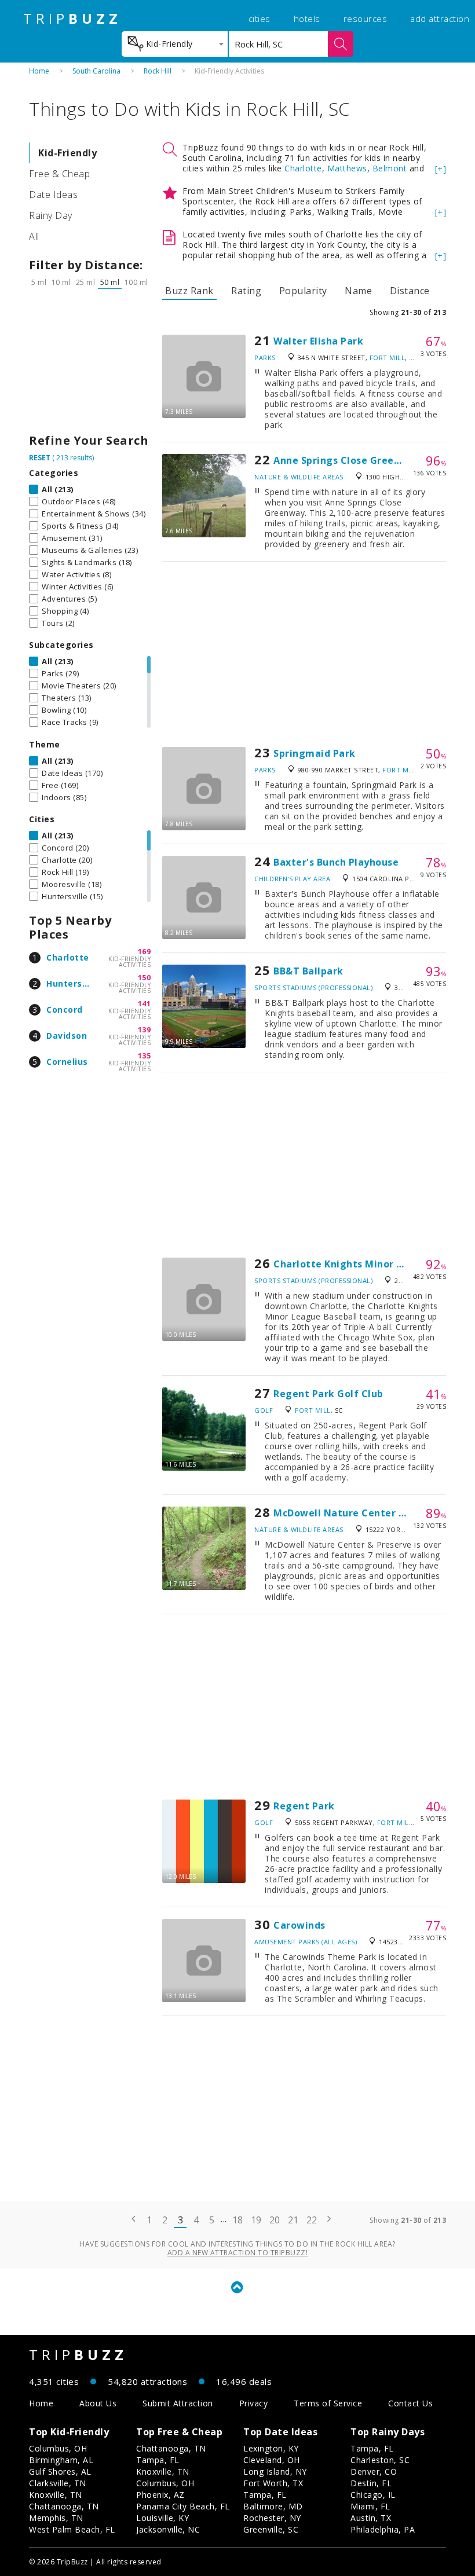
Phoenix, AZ (160, 2495)
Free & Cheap (59, 174)
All (34, 236)
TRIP (72, 19)
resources (366, 19)
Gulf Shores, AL (60, 2471)
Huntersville (73, 983)
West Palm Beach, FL (72, 2529)
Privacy (254, 2403)
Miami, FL (370, 2506)
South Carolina (96, 71)
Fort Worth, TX (273, 2483)
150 (145, 978)
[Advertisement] (90, 364)
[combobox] (175, 44)
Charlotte (68, 957)
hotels (307, 19)
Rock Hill (158, 71)
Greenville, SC (271, 2529)
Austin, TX (371, 2518)
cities (260, 19)
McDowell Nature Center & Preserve (363, 1513)
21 (293, 2220)
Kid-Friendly (67, 153)
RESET (40, 458)
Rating (246, 291)
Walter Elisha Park (318, 341)
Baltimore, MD (273, 2506)
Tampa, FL (158, 2460)
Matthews (347, 168)
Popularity (303, 291)
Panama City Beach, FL (183, 2506)
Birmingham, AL (61, 2460)
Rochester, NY (272, 2518)
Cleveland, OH (272, 2460)
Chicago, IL (373, 2495)
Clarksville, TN (58, 2483)
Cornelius (67, 1062)
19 (256, 2220)
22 (312, 2220)
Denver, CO (374, 2471)
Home (39, 71)
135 (145, 1056)
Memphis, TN (56, 2518)
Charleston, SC (380, 2460)
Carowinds (299, 1925)
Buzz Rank (189, 291)
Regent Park (304, 1806)
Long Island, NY (275, 2471)
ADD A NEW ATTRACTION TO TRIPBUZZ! (238, 2253)
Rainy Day (51, 215)
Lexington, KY (271, 2448)
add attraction (440, 19)
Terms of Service (328, 2403)
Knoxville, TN (56, 2495)
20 (275, 2220)
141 (145, 1004)
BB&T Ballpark (308, 971)
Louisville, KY (162, 2518)
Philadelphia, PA (383, 2529)
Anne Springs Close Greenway (347, 460)
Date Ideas (53, 195)
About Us (98, 2403)
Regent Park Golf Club (328, 1394)
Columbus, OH (58, 2448)
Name (358, 291)
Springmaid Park (315, 753)
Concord (65, 1009)
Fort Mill (388, 358)
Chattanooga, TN (64, 2506)
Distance (410, 291)
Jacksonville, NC (168, 2529)
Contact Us (410, 2403)
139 (145, 1030)
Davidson (67, 1036)
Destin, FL (371, 2483)
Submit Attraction (178, 2403)
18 (238, 2220)
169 (145, 952)
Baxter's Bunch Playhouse (336, 862)
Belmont (390, 168)
